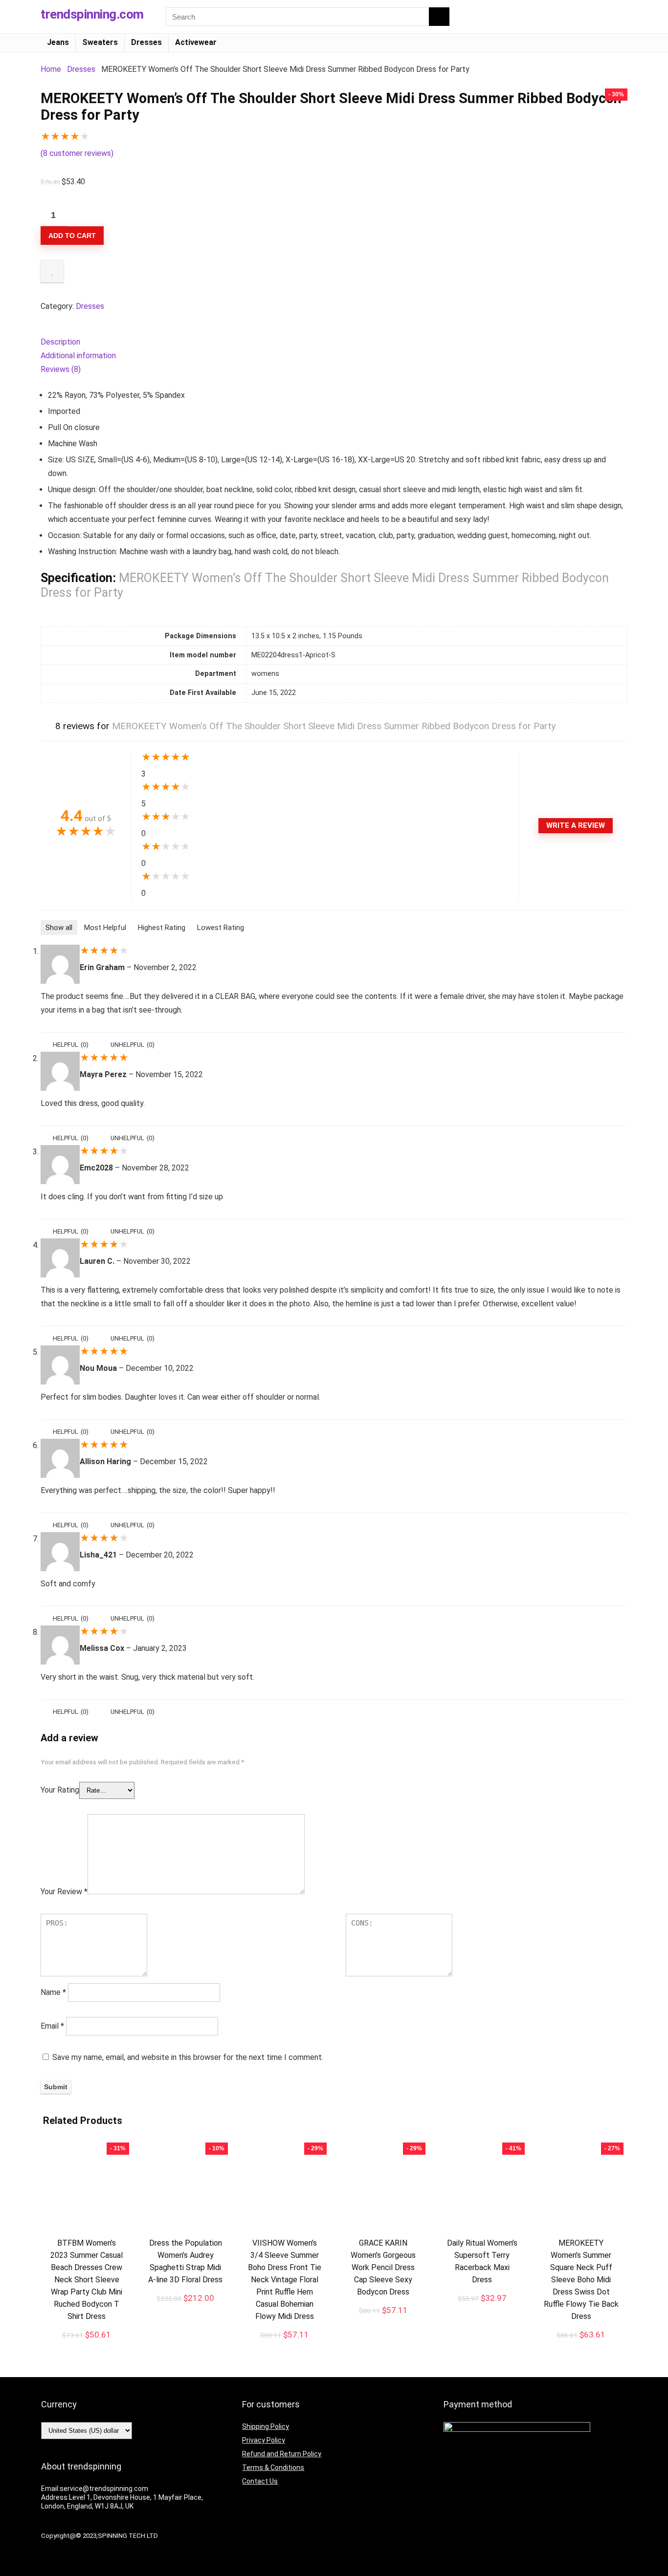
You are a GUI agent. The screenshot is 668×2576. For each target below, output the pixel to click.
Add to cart (72, 236)
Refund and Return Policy (282, 2454)
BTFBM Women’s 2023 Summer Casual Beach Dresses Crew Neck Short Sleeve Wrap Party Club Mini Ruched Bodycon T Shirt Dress (87, 2280)
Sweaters (100, 42)
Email (52, 2026)
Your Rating (60, 1790)
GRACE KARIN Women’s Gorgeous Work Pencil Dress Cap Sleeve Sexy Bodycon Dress (383, 2267)
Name (53, 1992)
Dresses (146, 42)
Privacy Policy (264, 2440)
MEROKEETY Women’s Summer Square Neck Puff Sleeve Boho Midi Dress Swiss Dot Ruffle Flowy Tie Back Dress (581, 2280)
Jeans (58, 42)
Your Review (64, 1892)
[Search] (439, 17)
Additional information (78, 356)
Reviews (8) (61, 369)
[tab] (334, 342)
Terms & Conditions (273, 2468)
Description (60, 342)
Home (51, 69)
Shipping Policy (266, 2426)
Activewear (196, 42)
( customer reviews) (77, 153)
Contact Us (260, 2481)
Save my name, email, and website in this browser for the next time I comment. (188, 2057)
